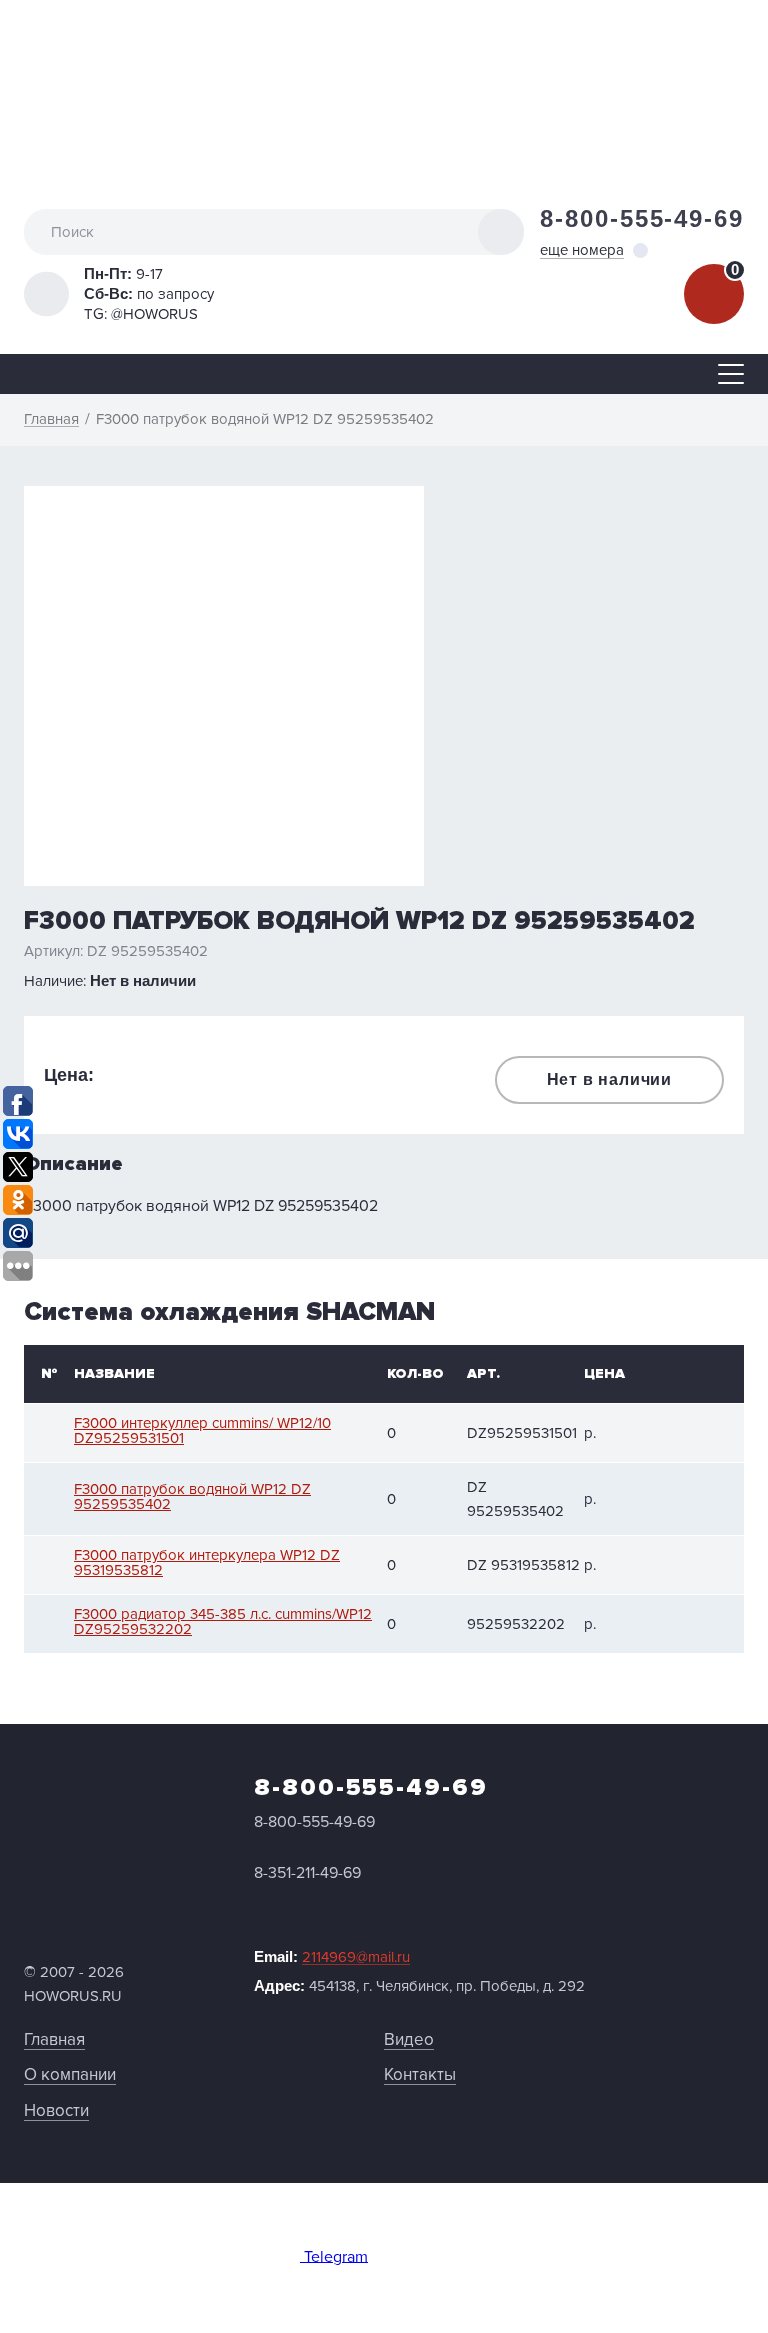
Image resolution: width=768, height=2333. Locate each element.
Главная (54, 2039)
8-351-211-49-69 (307, 1873)
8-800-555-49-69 (642, 218)
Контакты (420, 2074)
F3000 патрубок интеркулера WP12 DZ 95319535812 (207, 1563)
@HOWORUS (154, 314)
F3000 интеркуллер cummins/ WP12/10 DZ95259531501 (202, 1431)
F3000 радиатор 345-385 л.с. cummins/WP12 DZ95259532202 (223, 1622)
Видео (409, 2039)
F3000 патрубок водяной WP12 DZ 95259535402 (192, 1497)
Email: (332, 1957)
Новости (56, 2110)
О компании (70, 2074)
